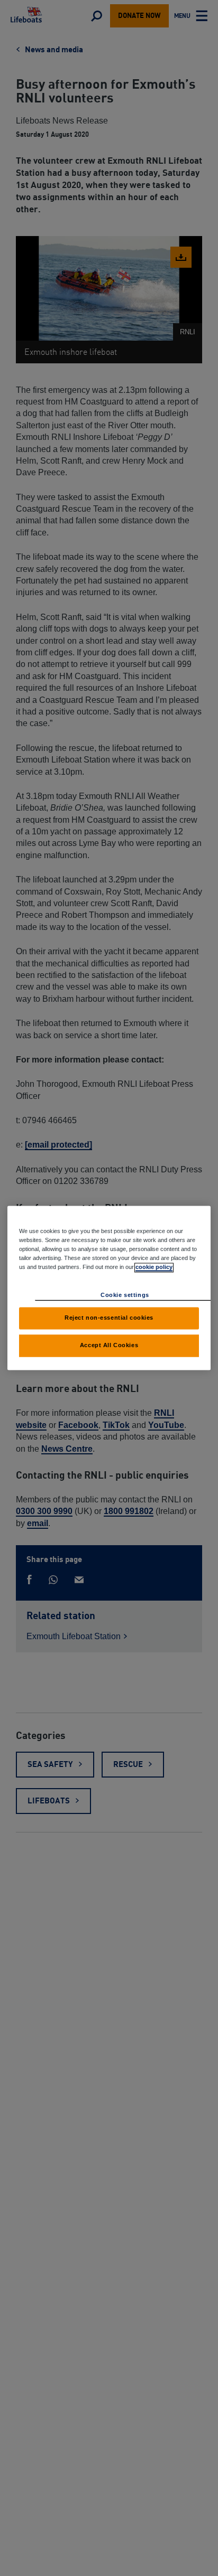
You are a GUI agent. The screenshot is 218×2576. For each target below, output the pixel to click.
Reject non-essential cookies (109, 1318)
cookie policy (154, 1267)
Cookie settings (125, 1295)
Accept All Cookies (109, 1346)
